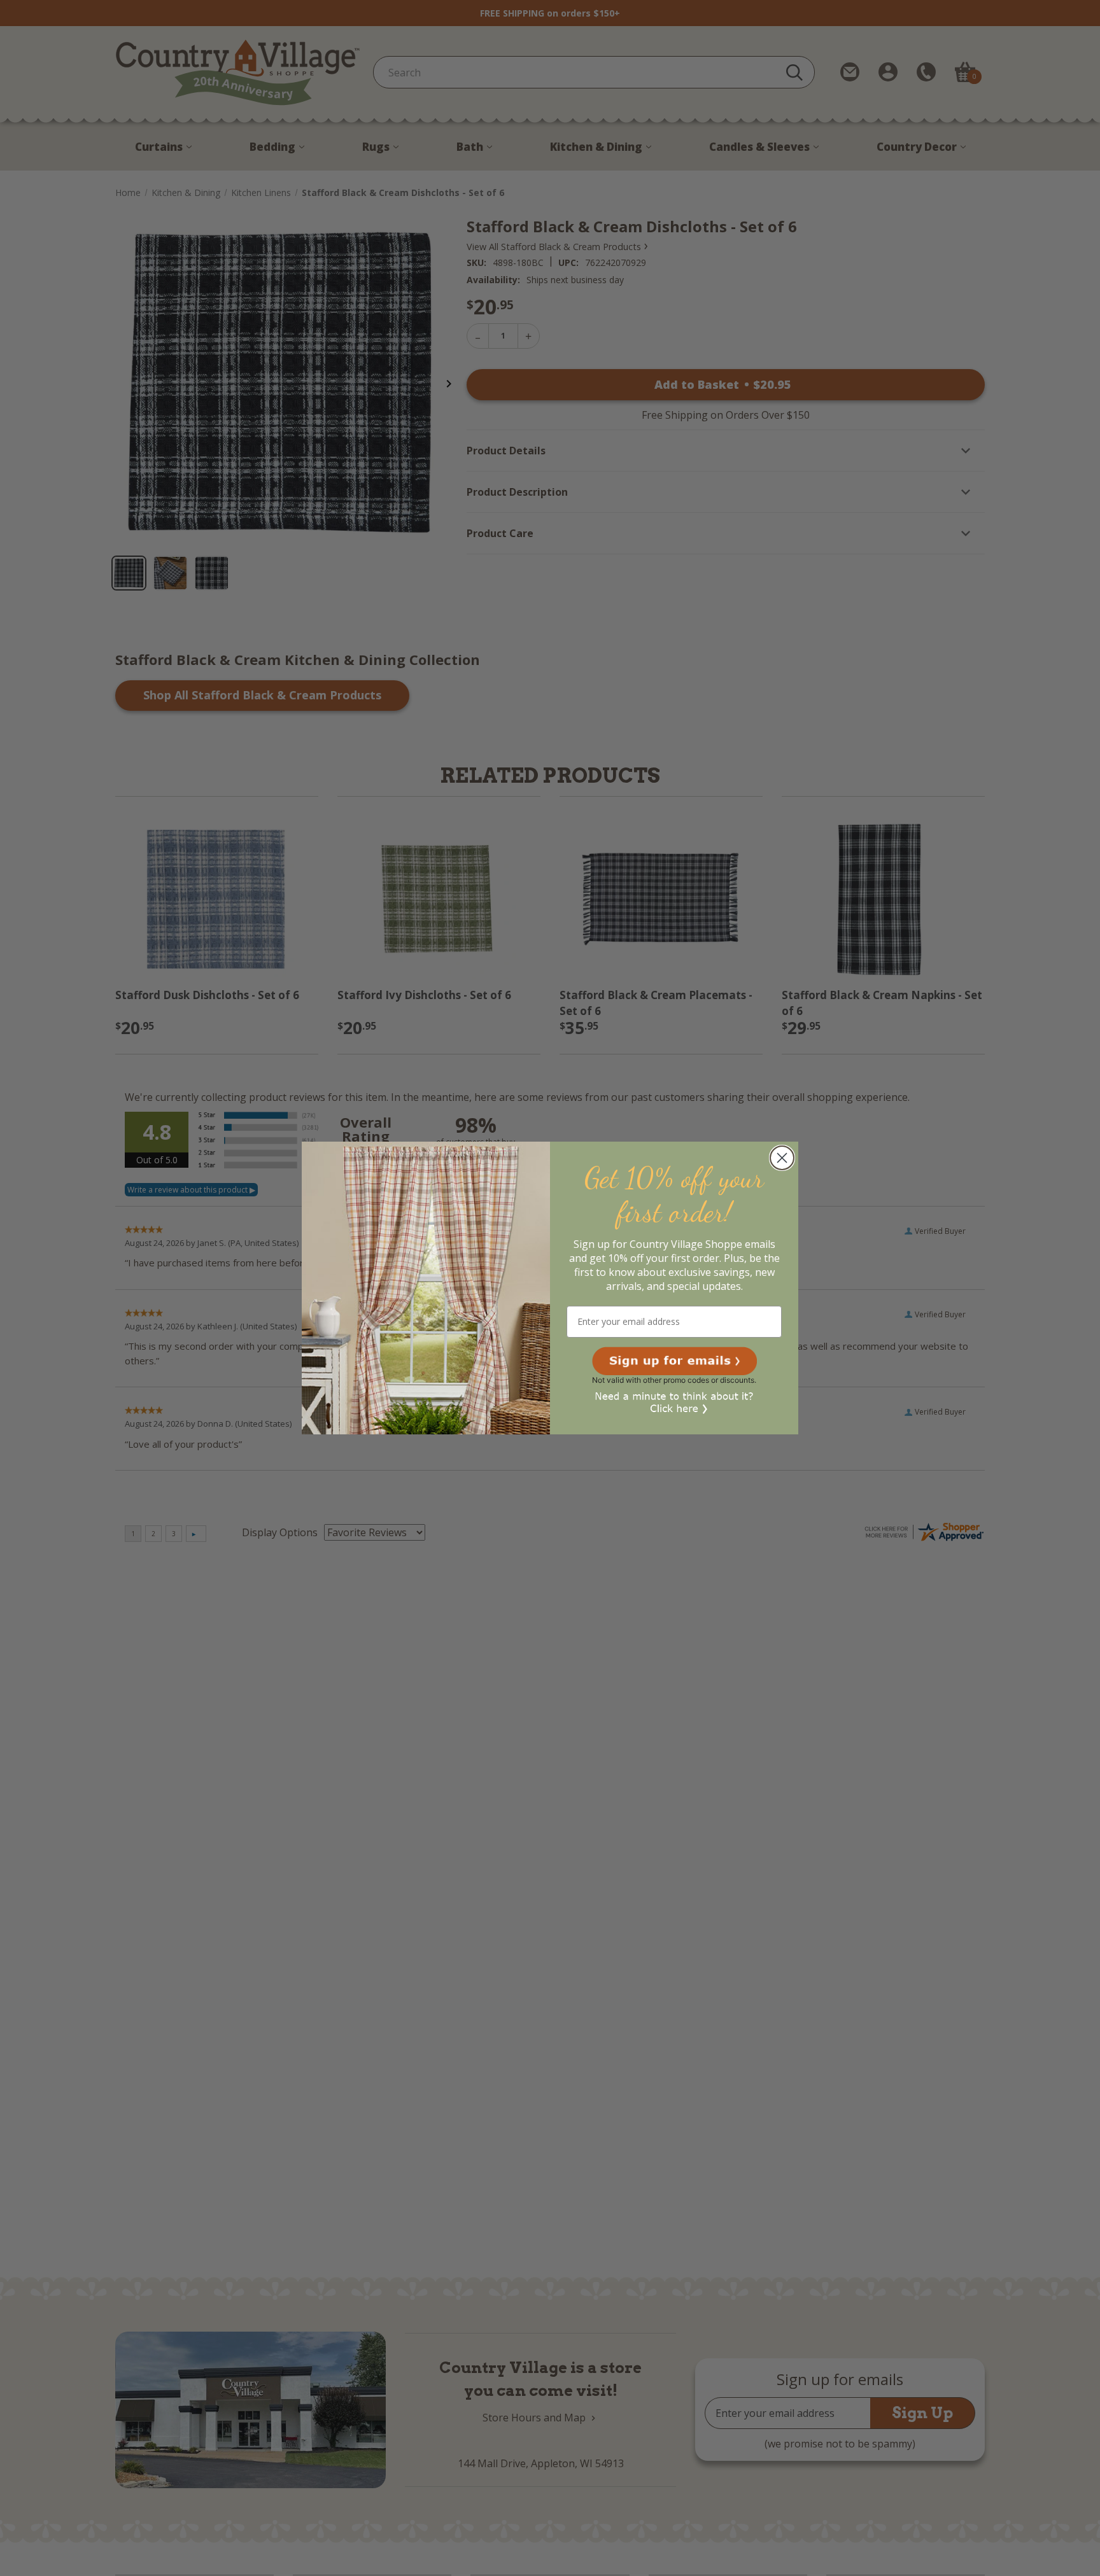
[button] (674, 1361)
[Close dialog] (782, 1158)
